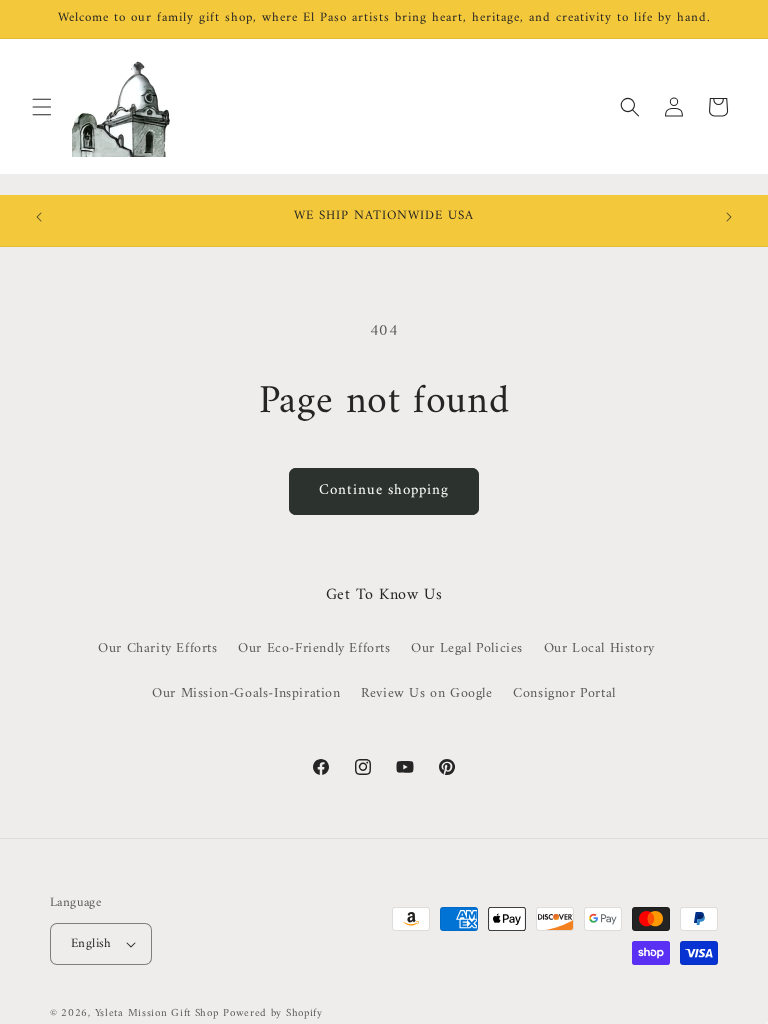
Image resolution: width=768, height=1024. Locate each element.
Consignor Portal (564, 693)
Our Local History (599, 648)
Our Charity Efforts (157, 648)
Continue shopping (384, 490)
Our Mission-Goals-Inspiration (246, 693)
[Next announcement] (729, 217)
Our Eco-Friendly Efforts (314, 648)
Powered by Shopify (273, 1013)
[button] (42, 107)
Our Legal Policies (467, 648)
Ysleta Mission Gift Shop (157, 1013)
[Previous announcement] (39, 217)
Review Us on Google (426, 693)
